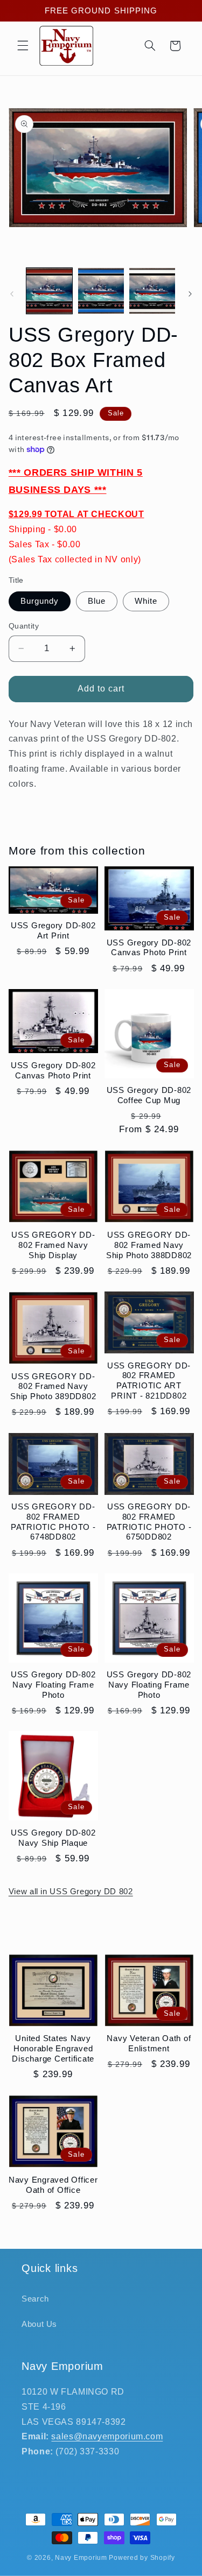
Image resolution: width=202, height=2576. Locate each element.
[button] (23, 46)
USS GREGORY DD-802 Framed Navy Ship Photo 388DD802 (149, 1245)
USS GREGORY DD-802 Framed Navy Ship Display (53, 1245)
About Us (39, 2324)
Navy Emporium (81, 2558)
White (146, 601)
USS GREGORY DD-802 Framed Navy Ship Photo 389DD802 (53, 1386)
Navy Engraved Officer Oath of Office (53, 2185)
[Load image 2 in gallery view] (101, 291)
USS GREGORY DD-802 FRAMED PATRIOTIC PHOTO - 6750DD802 (149, 1522)
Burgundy (40, 601)
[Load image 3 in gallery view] (152, 291)
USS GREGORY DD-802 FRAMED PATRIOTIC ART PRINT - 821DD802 (149, 1381)
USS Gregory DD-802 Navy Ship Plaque (53, 1838)
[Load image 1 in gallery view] (49, 291)
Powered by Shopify (142, 2558)
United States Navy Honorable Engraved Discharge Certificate (53, 2048)
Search (35, 2299)
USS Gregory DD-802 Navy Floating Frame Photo (53, 1685)
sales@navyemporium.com (107, 2436)
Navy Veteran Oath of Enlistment (149, 2043)
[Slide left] (12, 294)
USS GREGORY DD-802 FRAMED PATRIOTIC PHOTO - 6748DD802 (53, 1522)
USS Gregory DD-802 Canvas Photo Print (149, 948)
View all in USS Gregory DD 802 (71, 1892)
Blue (97, 601)
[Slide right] (190, 294)
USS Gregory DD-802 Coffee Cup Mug (149, 1095)
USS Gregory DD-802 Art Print (53, 930)
